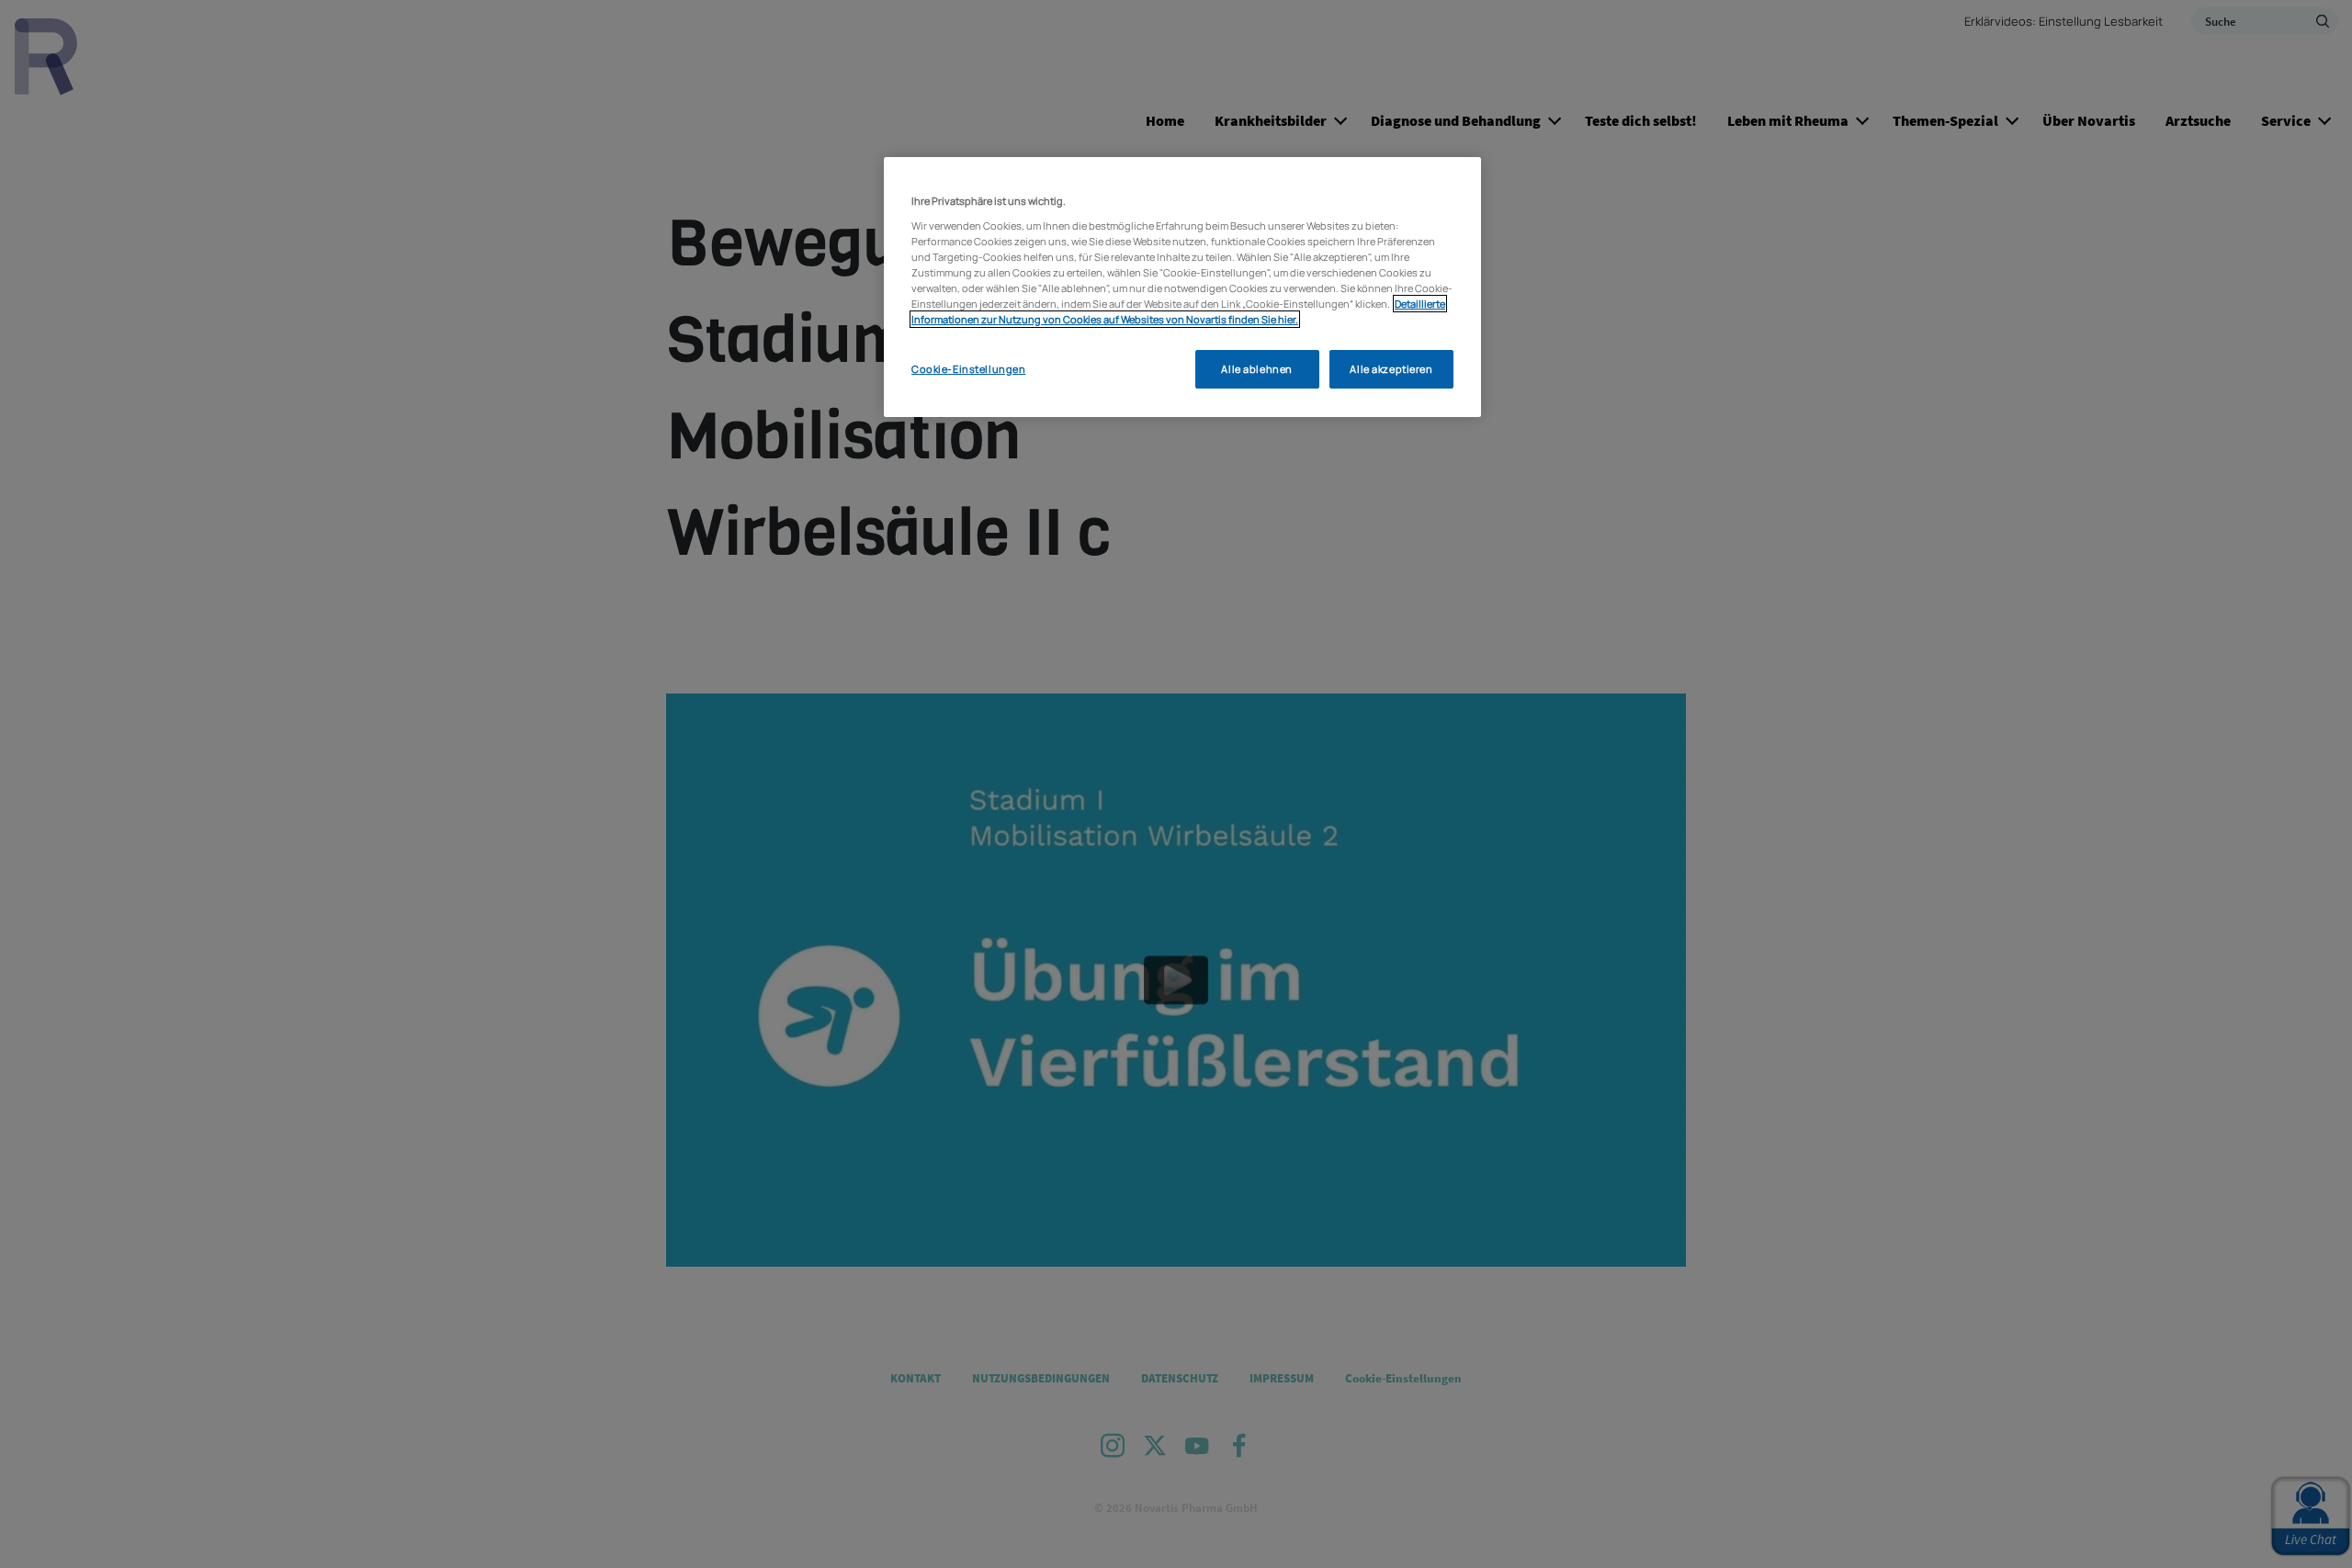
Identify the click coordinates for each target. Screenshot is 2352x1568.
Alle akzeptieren (1391, 369)
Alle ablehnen (1256, 369)
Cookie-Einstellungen (968, 369)
